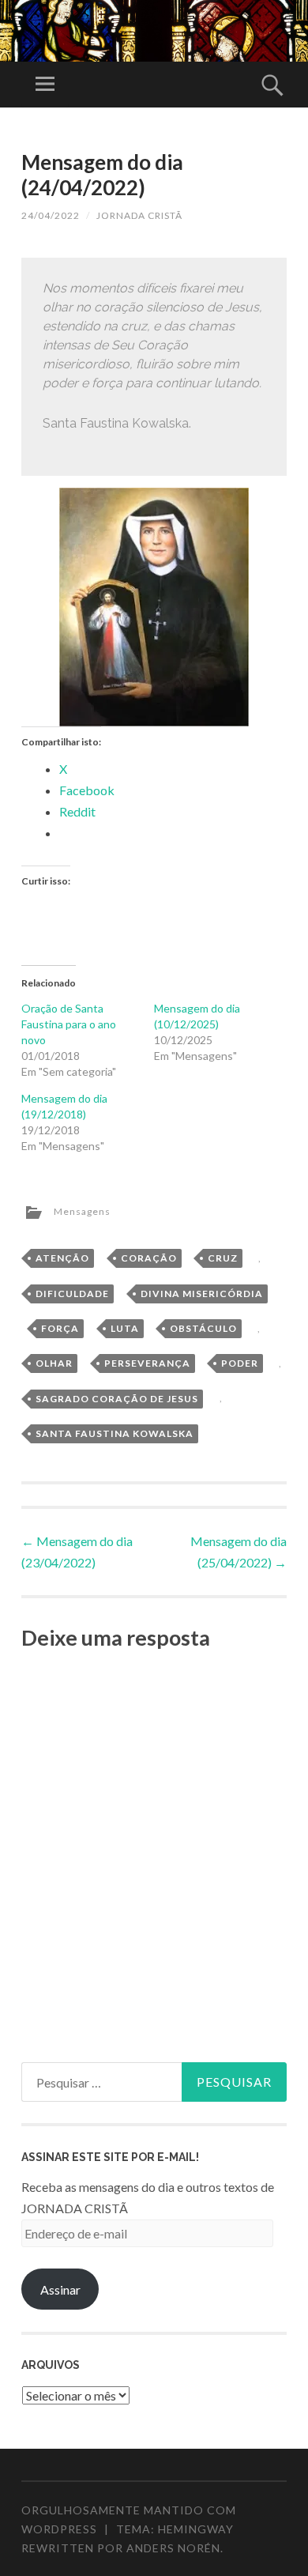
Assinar (60, 2289)
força (60, 1328)
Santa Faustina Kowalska (115, 1433)
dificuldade (72, 1294)
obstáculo (203, 1328)
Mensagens (82, 1211)
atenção (62, 1258)
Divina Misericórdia (202, 1294)
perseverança (147, 1363)
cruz (223, 1258)
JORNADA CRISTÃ (139, 215)
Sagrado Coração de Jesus (117, 1399)
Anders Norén (173, 2548)
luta (125, 1328)
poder (240, 1363)
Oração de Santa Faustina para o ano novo (69, 1024)
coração (149, 1258)
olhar (54, 1363)
